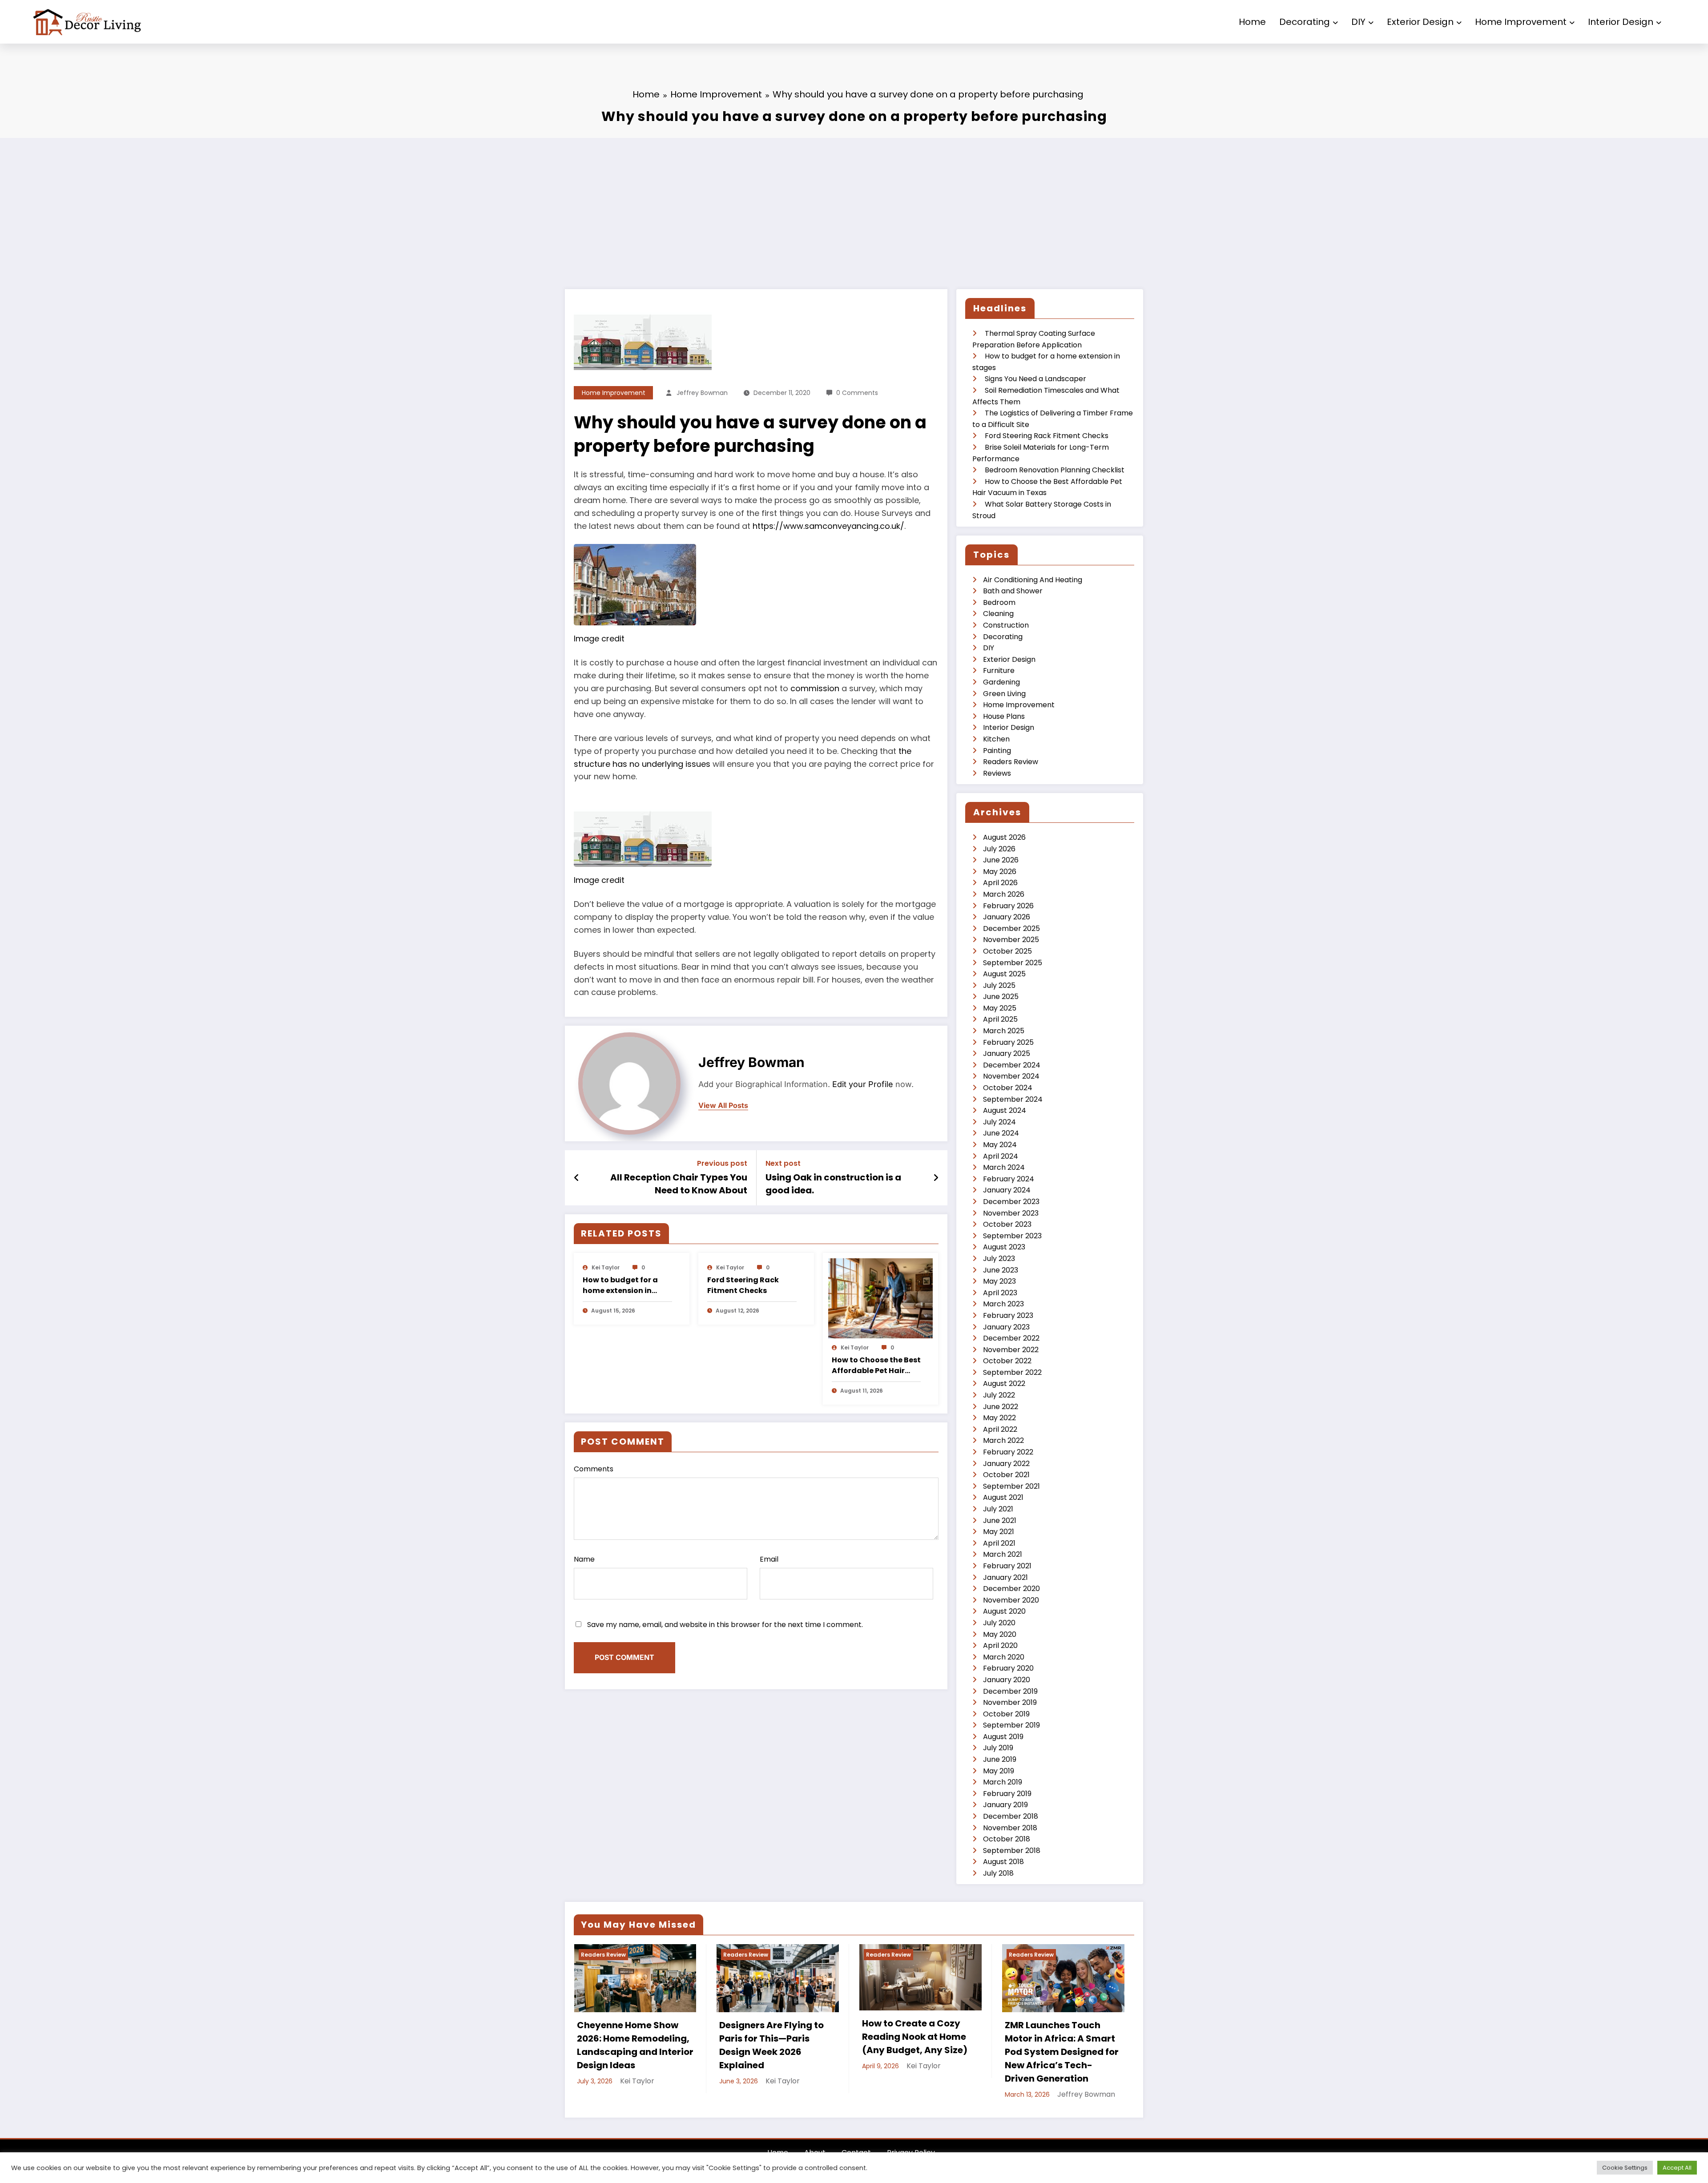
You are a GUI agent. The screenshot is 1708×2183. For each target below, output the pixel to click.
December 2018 (1011, 1816)
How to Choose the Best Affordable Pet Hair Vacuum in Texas (876, 1365)
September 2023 (1012, 1236)
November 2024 (1011, 1076)
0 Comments (857, 393)
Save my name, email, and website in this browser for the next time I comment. (725, 1625)
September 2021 (1011, 1486)
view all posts (723, 1106)
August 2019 (1003, 1737)
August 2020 (1004, 1611)
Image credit (599, 638)
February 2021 (1007, 1566)
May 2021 (999, 1532)
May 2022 (999, 1418)
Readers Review (1011, 762)
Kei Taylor (606, 1267)
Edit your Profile (863, 1084)
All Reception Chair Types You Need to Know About (679, 1184)
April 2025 (1000, 1019)
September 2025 (1013, 963)
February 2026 (1008, 906)
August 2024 (1005, 1110)
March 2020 (1004, 1657)
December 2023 (1011, 1202)
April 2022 (1000, 1429)
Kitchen (996, 739)
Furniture (999, 671)
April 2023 (1000, 1293)
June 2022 (1001, 1407)
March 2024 (1004, 1167)
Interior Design (1621, 22)
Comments (594, 1469)
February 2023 (1008, 1315)
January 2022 (1006, 1464)
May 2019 (999, 1771)
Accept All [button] (1677, 2168)
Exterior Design (1420, 22)
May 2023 (999, 1281)
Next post (783, 1163)
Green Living (1004, 694)
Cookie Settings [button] (1625, 2168)
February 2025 (1008, 1042)
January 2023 (1006, 1327)
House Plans (1004, 716)
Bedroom (999, 602)
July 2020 (999, 1623)
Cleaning (998, 614)
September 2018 (1012, 1851)
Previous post (722, 1163)
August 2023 (1004, 1247)
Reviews (997, 773)
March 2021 (1003, 1554)
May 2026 (1000, 872)
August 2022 (1004, 1384)
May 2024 (1000, 1145)
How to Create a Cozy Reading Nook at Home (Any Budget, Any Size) (915, 2037)
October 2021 (1006, 1475)
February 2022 (1008, 1452)
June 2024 (1001, 1133)
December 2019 (1010, 1691)
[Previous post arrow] (577, 1178)
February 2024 (1009, 1179)
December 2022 (1011, 1338)
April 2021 (999, 1543)
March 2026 (1004, 894)
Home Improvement (1521, 22)
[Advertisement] (854, 205)
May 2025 (1000, 1008)
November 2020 (1011, 1600)
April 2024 (1001, 1156)
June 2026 (1001, 860)
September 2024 (1013, 1099)
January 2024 (1007, 1190)
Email (769, 1559)
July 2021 (998, 1509)
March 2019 (1003, 1782)
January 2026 (1007, 917)
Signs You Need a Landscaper (1035, 379)
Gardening (1001, 682)
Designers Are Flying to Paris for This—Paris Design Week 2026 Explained (771, 2045)
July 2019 (998, 1748)
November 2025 (1011, 940)
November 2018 (1010, 1828)
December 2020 (1011, 1589)
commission (815, 688)
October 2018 (1007, 1839)
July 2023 (999, 1259)
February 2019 (1007, 1794)
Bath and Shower (1013, 591)
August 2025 (1004, 974)
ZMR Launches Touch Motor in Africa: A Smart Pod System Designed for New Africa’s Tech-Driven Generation (1062, 2052)
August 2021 (1003, 1497)
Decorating (1305, 22)
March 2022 (1003, 1440)
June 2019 (1000, 1759)
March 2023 (1003, 1304)
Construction (1006, 625)
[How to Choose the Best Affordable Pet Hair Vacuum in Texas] (881, 1298)
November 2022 (1011, 1350)
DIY (1358, 22)
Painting (997, 751)
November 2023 (1011, 1213)
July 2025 (999, 985)
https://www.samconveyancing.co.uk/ (828, 526)
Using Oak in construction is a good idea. (833, 1184)
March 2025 (1004, 1031)
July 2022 (999, 1395)
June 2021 (1000, 1520)
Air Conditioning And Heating (1033, 580)
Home (1252, 22)
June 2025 (1001, 997)
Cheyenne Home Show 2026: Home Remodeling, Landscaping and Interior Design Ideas (635, 2045)
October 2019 (1006, 1714)
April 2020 (1000, 1645)
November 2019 (1010, 1702)
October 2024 (1008, 1088)
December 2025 (1011, 928)
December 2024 (1012, 1065)
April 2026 (1000, 883)
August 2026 (1004, 837)
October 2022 (1007, 1361)
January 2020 (1007, 1680)
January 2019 (1005, 1805)
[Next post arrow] (936, 1178)
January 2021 (1005, 1577)
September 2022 (1012, 1372)
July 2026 (999, 849)
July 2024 (999, 1122)
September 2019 (1011, 1725)
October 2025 (1007, 951)
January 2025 (1007, 1053)
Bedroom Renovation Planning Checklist (1055, 470)
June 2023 (1001, 1270)
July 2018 (998, 1873)
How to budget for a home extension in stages (620, 1285)
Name (584, 1559)
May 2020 (1000, 1634)
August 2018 (1003, 1862)
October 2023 (1007, 1224)
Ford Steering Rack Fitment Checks (743, 1285)
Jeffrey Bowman (702, 393)
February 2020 (1008, 1668)
